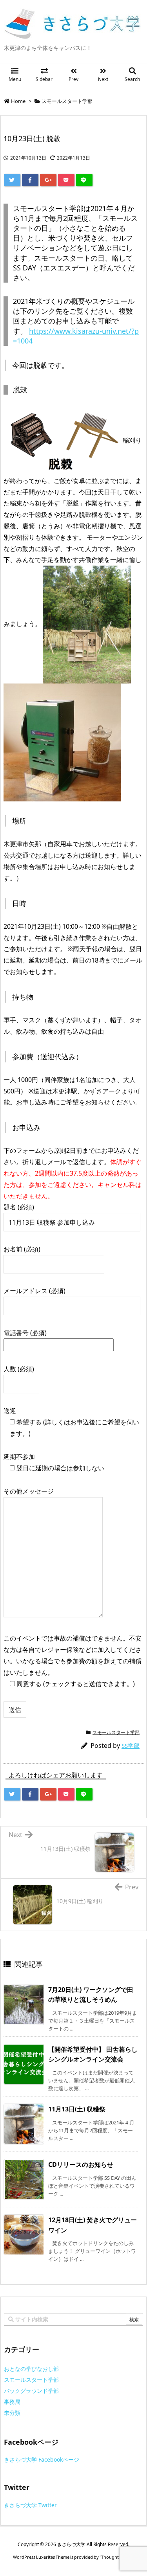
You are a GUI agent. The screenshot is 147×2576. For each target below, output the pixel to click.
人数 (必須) (19, 1369)
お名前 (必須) (22, 1249)
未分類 (12, 2413)
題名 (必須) (19, 1207)
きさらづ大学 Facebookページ (42, 2459)
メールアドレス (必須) (34, 1291)
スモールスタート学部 (67, 101)
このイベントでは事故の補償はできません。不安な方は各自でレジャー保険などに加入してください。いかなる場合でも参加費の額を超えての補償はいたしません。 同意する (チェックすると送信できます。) (73, 1661)
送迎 (71, 1422)
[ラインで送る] (84, 180)
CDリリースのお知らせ (81, 2164)
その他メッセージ (29, 1491)
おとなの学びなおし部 (31, 2369)
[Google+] (48, 180)
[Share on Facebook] (30, 180)
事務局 (12, 2402)
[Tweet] (12, 180)
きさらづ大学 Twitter (30, 2505)
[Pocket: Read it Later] (66, 180)
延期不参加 (54, 1462)
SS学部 (131, 1746)
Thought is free (116, 2557)
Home (18, 101)
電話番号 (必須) (25, 1333)
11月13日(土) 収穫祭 (77, 2109)
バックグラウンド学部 (31, 2391)
